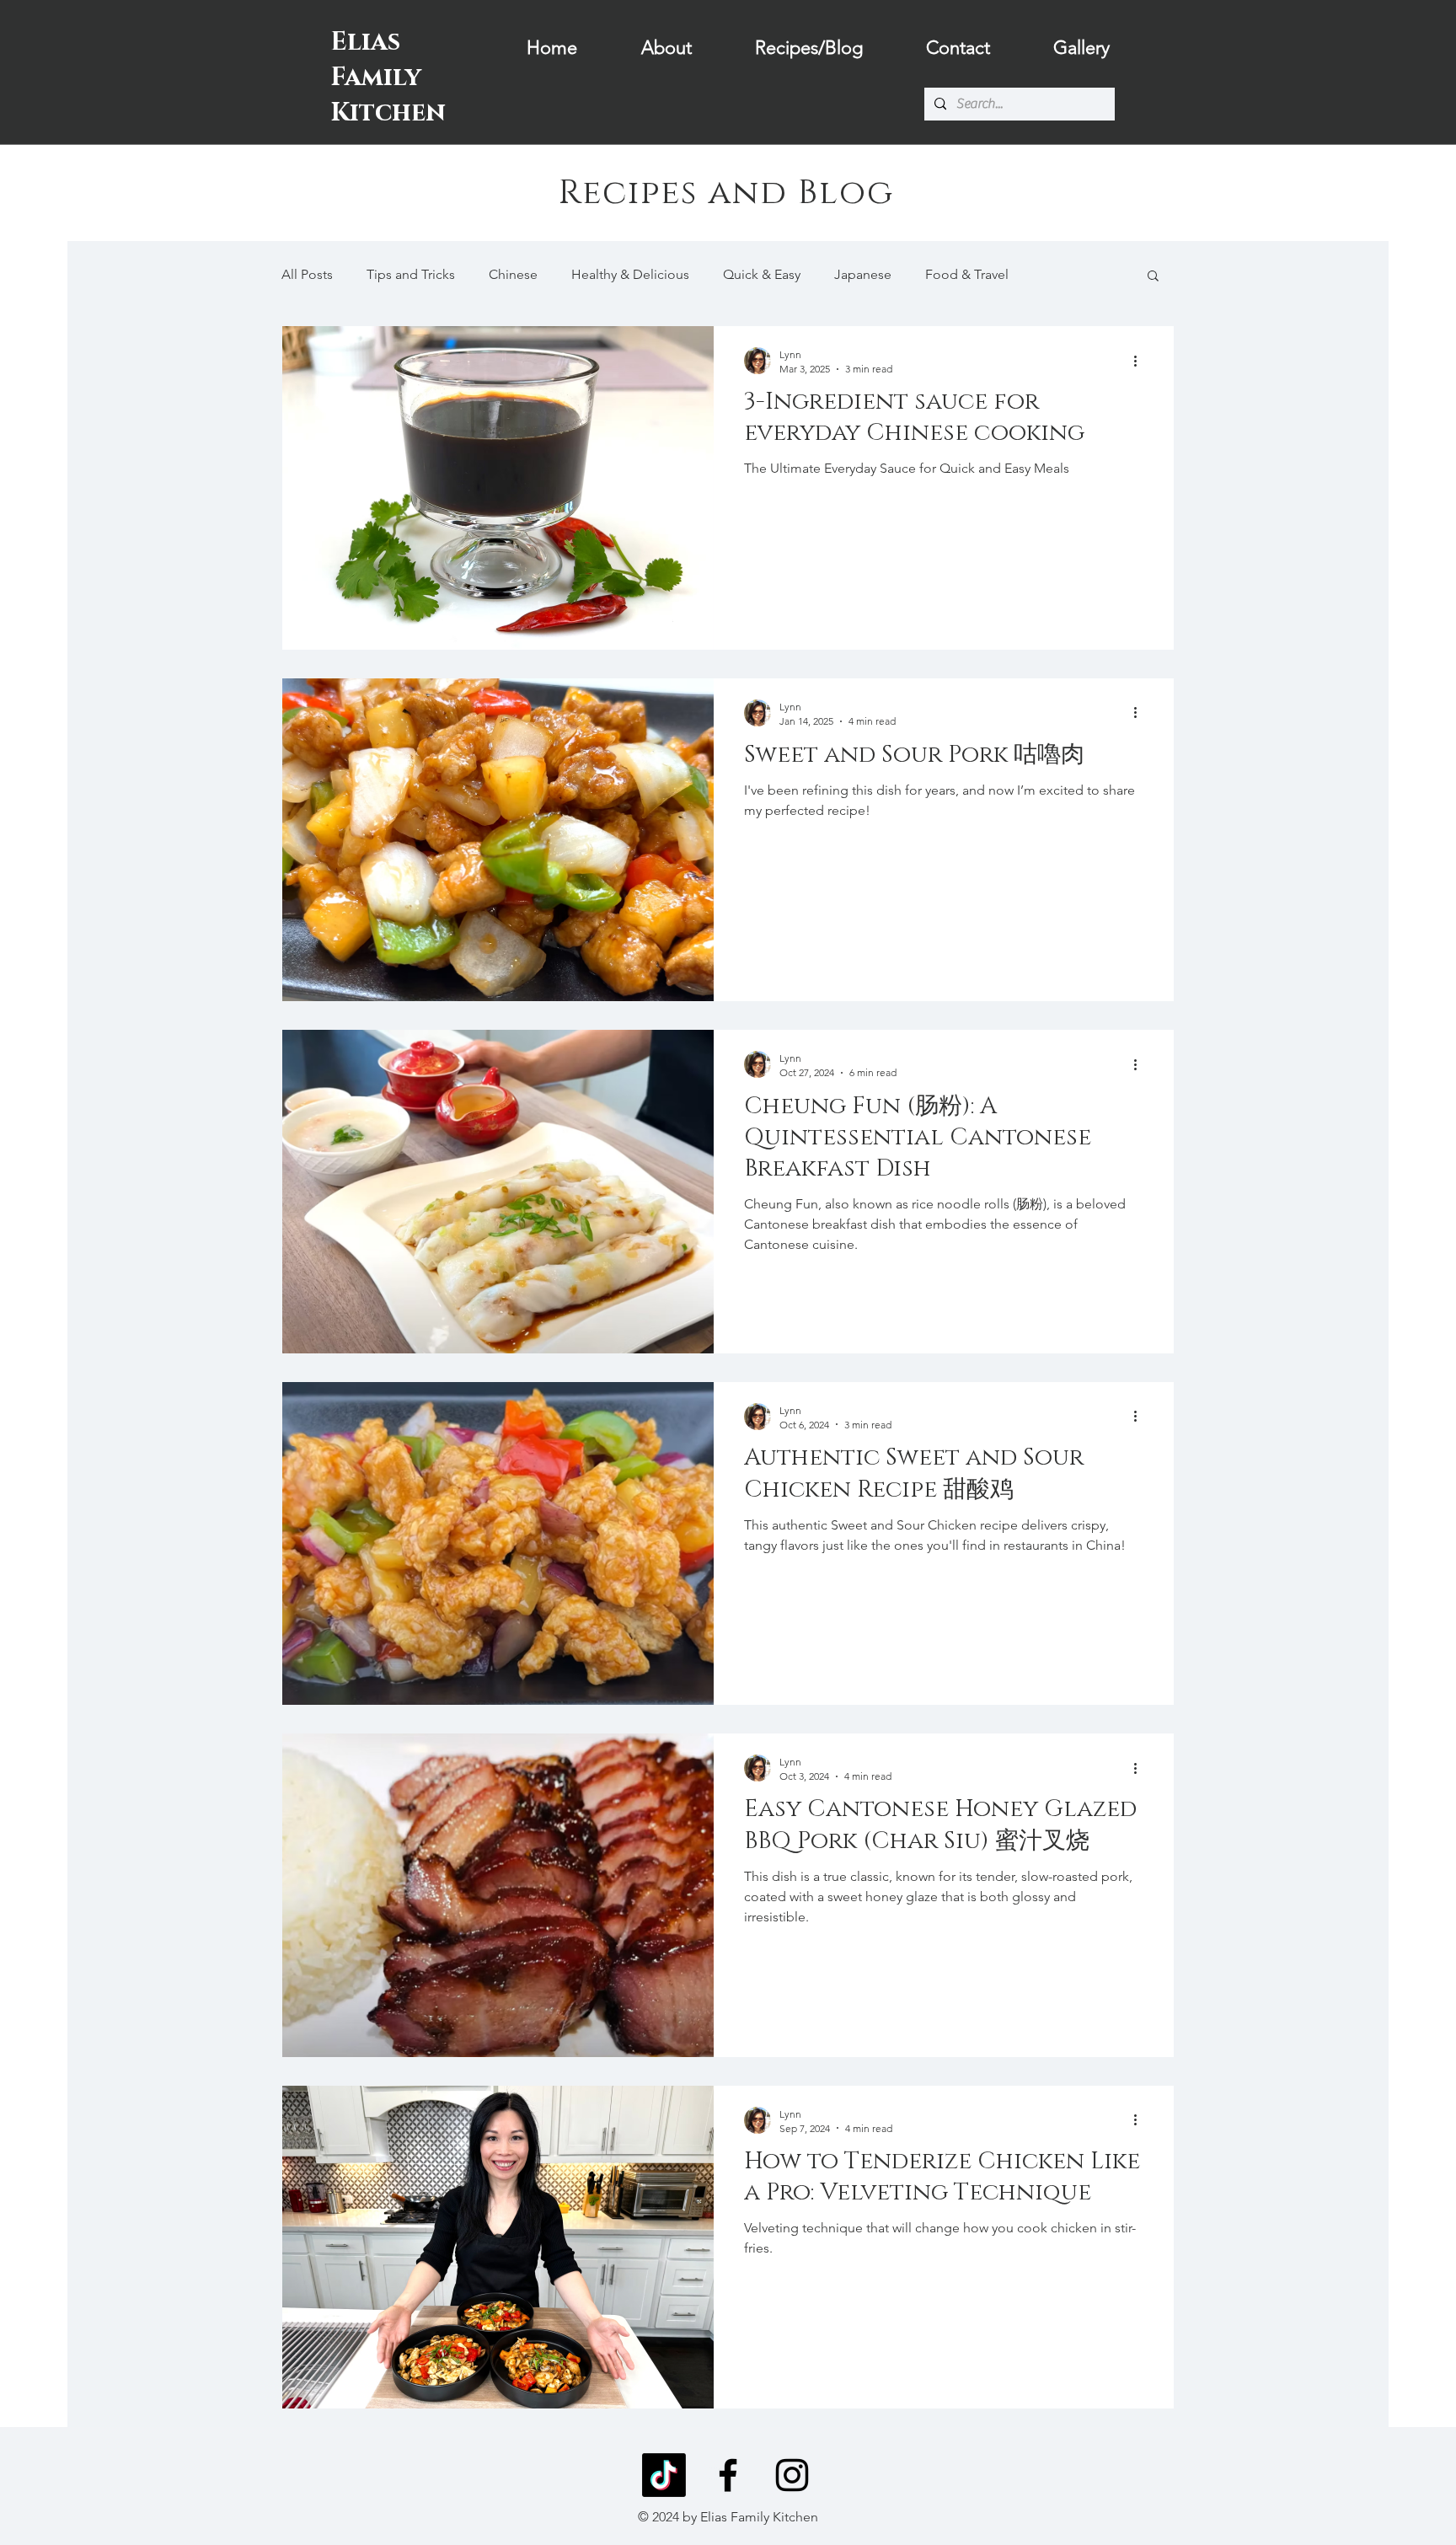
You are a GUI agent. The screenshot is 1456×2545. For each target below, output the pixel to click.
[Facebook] (728, 2475)
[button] (1153, 277)
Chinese (513, 274)
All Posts (307, 274)
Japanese (863, 274)
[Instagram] (792, 2475)
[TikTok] (664, 2475)
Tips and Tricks (411, 274)
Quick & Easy (762, 274)
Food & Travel (967, 274)
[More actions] (1141, 361)
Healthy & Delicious (630, 274)
